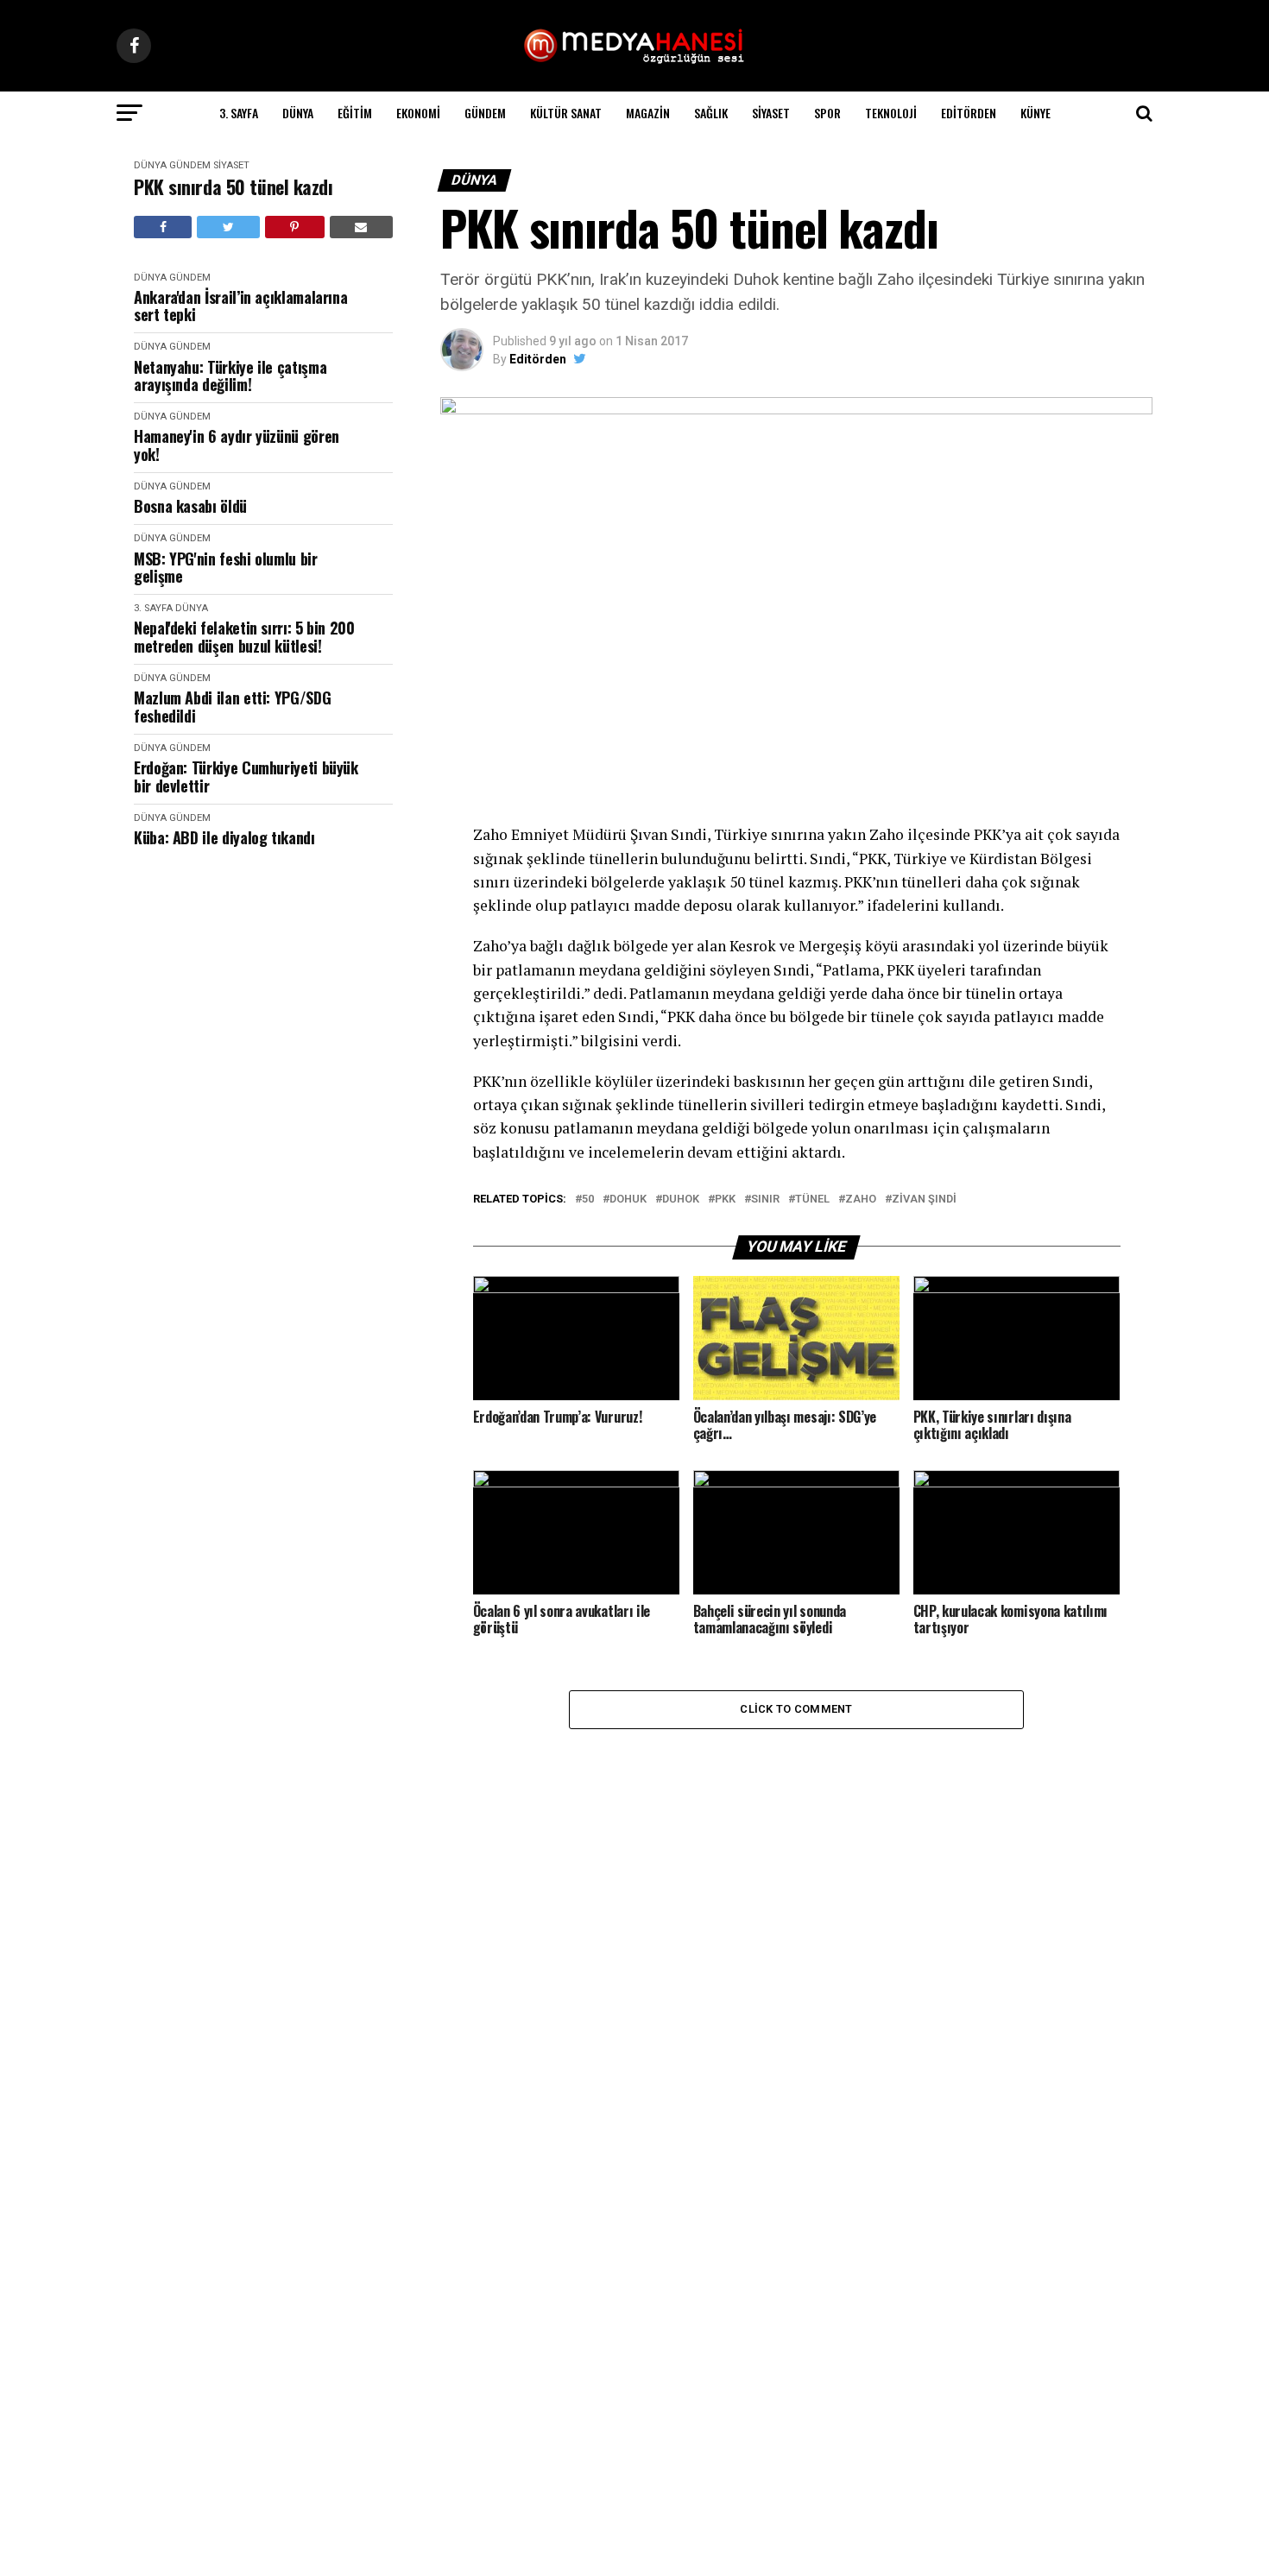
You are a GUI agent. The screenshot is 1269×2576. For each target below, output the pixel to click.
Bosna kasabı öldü (190, 506)
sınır (765, 1200)
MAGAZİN (648, 113)
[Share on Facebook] (163, 227)
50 (588, 1200)
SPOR (827, 113)
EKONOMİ (418, 113)
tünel (812, 1200)
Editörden (969, 113)
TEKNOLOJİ (891, 113)
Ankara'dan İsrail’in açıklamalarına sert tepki (240, 306)
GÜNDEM (485, 113)
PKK (725, 1200)
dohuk (628, 1200)
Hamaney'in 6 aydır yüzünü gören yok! (237, 445)
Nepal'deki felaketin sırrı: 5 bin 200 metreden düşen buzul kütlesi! (244, 637)
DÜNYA (298, 113)
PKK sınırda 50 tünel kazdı (234, 187)
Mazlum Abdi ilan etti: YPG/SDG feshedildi (232, 707)
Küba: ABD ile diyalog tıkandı (224, 838)
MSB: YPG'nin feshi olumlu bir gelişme (226, 568)
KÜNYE (1035, 113)
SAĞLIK (711, 113)
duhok (681, 1200)
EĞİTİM (355, 113)
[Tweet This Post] (228, 227)
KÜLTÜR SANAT (566, 113)
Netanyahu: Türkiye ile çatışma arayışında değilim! (230, 376)
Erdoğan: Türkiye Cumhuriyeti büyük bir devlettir (246, 777)
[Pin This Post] (295, 227)
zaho (861, 1200)
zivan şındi (924, 1200)
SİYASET (771, 113)
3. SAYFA (239, 113)
